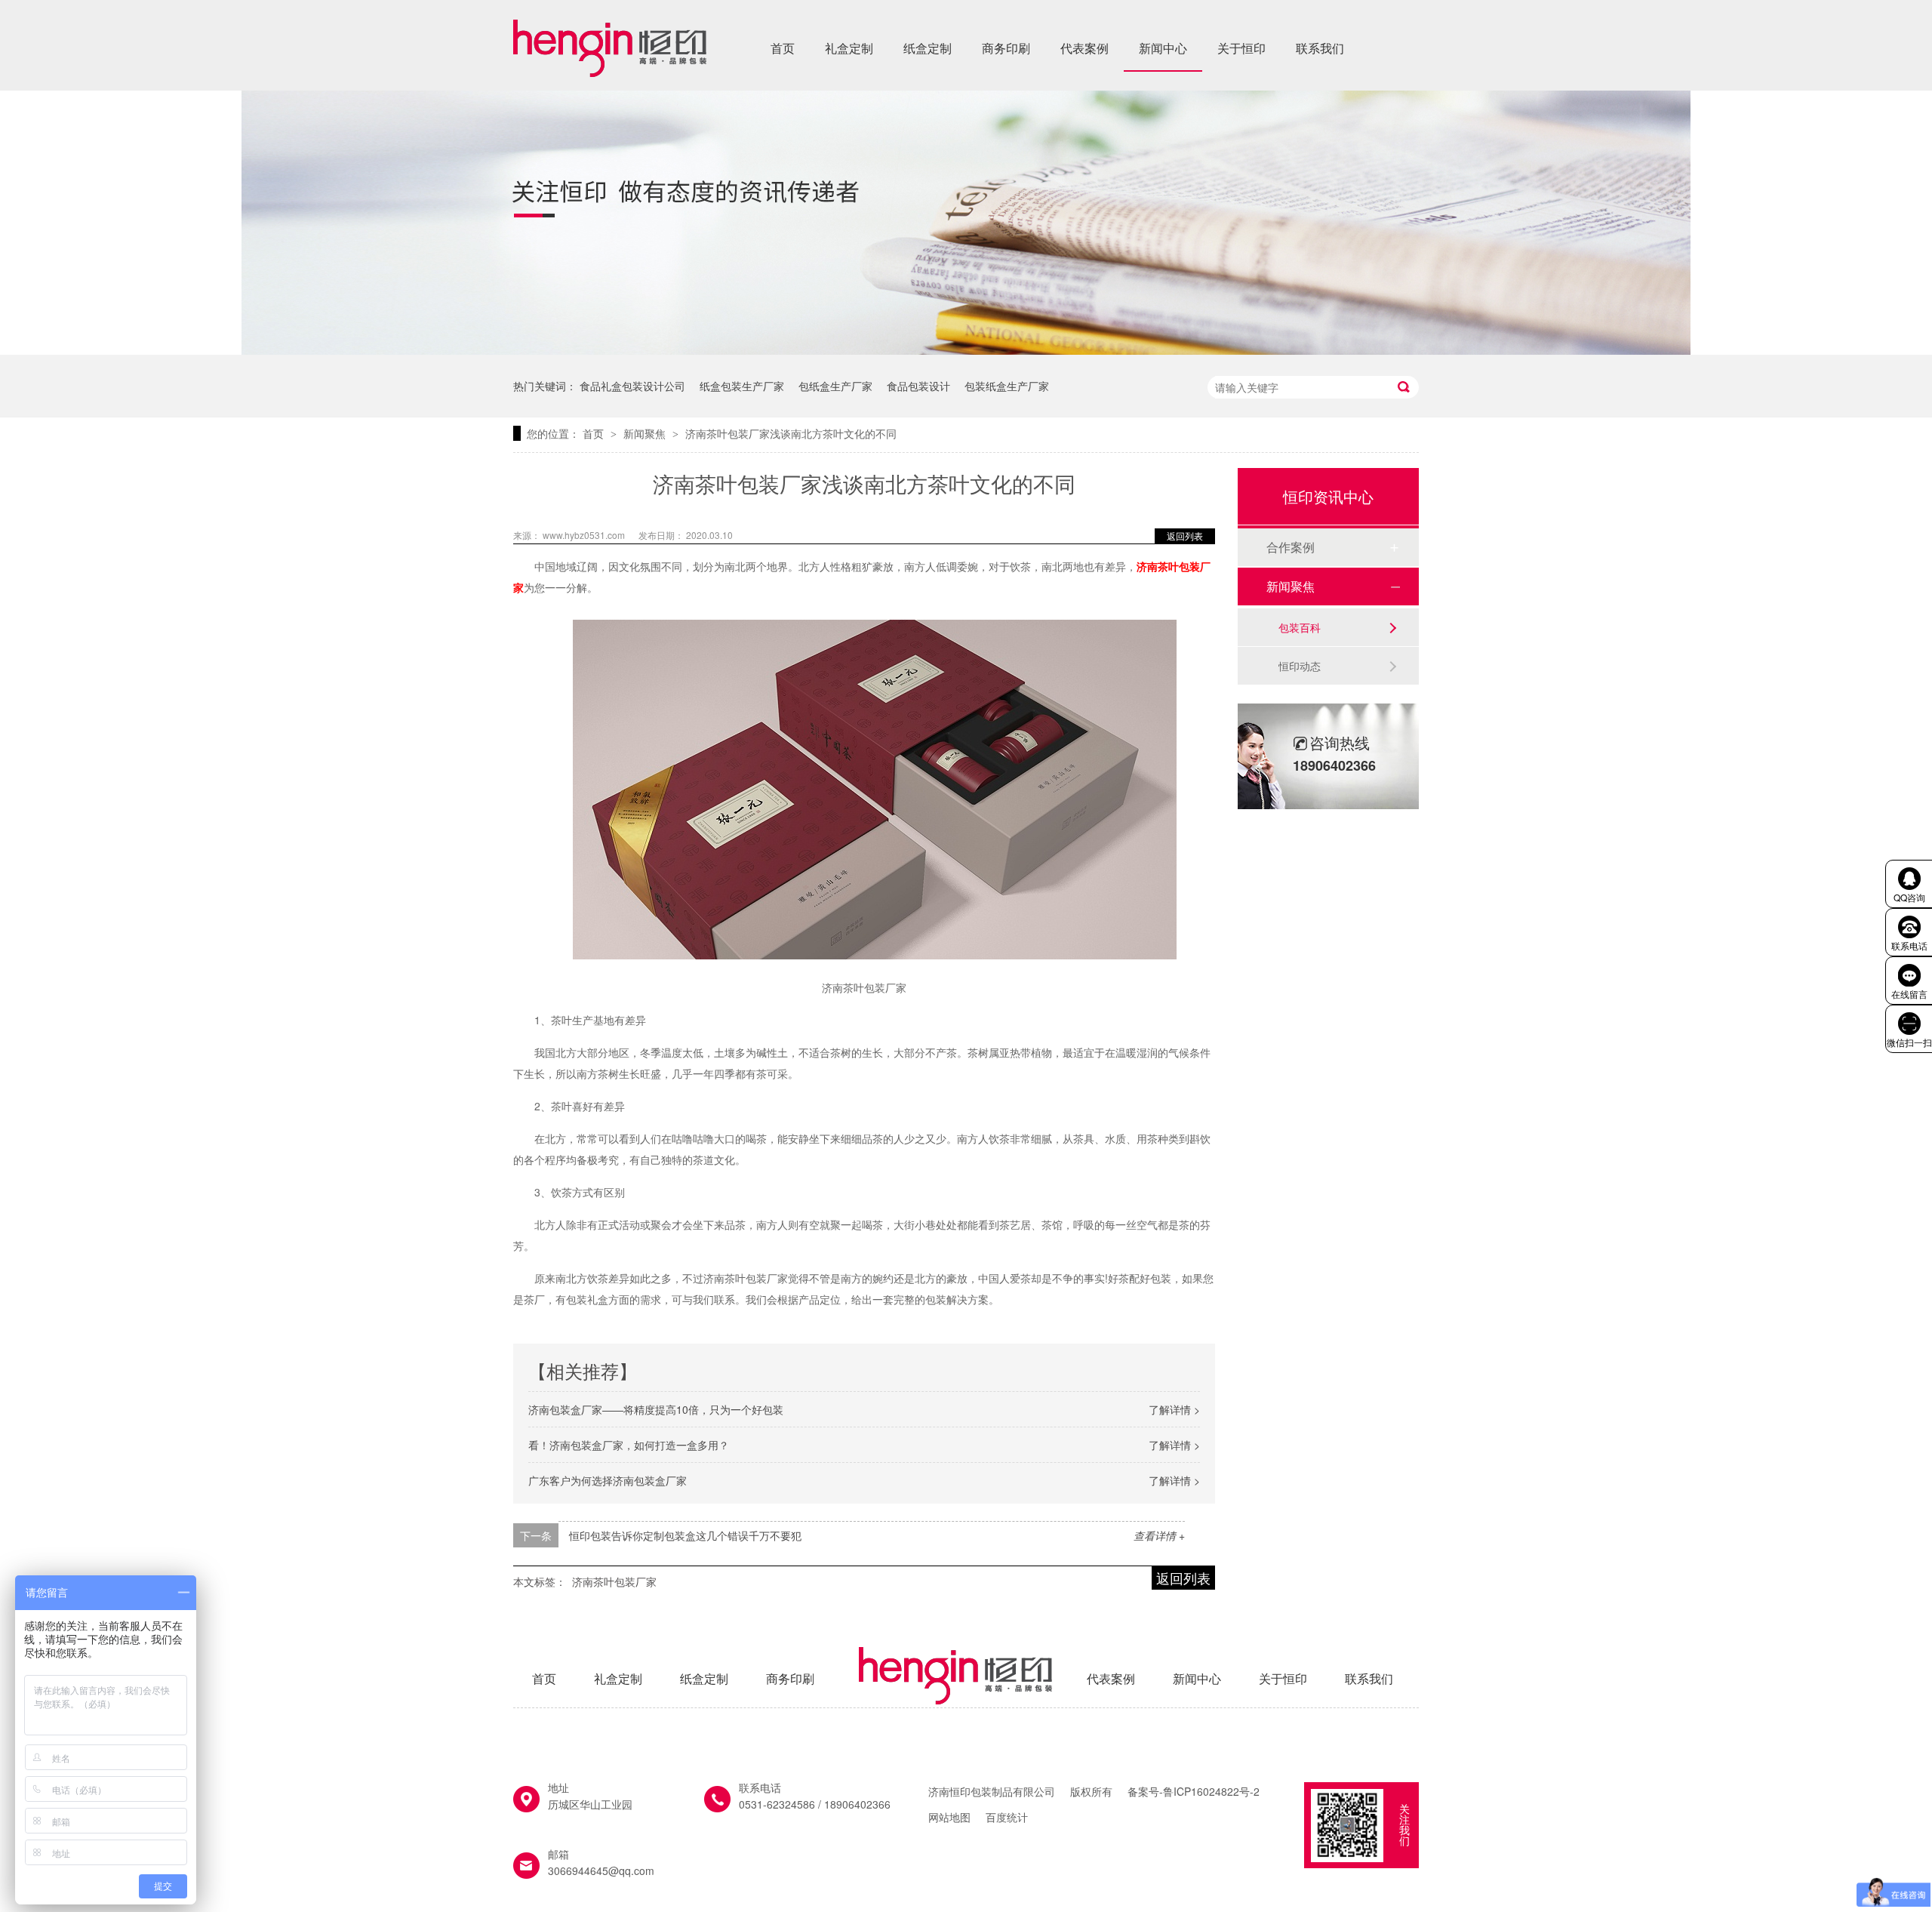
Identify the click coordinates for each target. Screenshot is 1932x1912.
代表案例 (1084, 48)
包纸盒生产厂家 (835, 386)
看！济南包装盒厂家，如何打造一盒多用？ (629, 1445)
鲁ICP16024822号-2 (1211, 1791)
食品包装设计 (918, 386)
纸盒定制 (928, 48)
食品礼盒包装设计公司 (632, 386)
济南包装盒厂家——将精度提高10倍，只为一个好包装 (656, 1409)
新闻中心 (1163, 48)
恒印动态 (1300, 666)
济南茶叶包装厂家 (614, 1581)
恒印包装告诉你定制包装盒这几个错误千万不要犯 (685, 1535)
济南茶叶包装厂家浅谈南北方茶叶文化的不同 (791, 433)
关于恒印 (1241, 48)
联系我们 (1320, 48)
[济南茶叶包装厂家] (610, 72)
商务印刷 (1006, 48)
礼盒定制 (849, 48)
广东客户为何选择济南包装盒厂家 (608, 1480)
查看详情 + (1159, 1535)
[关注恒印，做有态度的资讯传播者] (966, 350)
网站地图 (949, 1817)
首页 (783, 48)
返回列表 (1185, 536)
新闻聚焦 (646, 433)
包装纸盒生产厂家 (1007, 386)
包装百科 (1300, 627)
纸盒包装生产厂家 (742, 386)
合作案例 (1291, 547)
